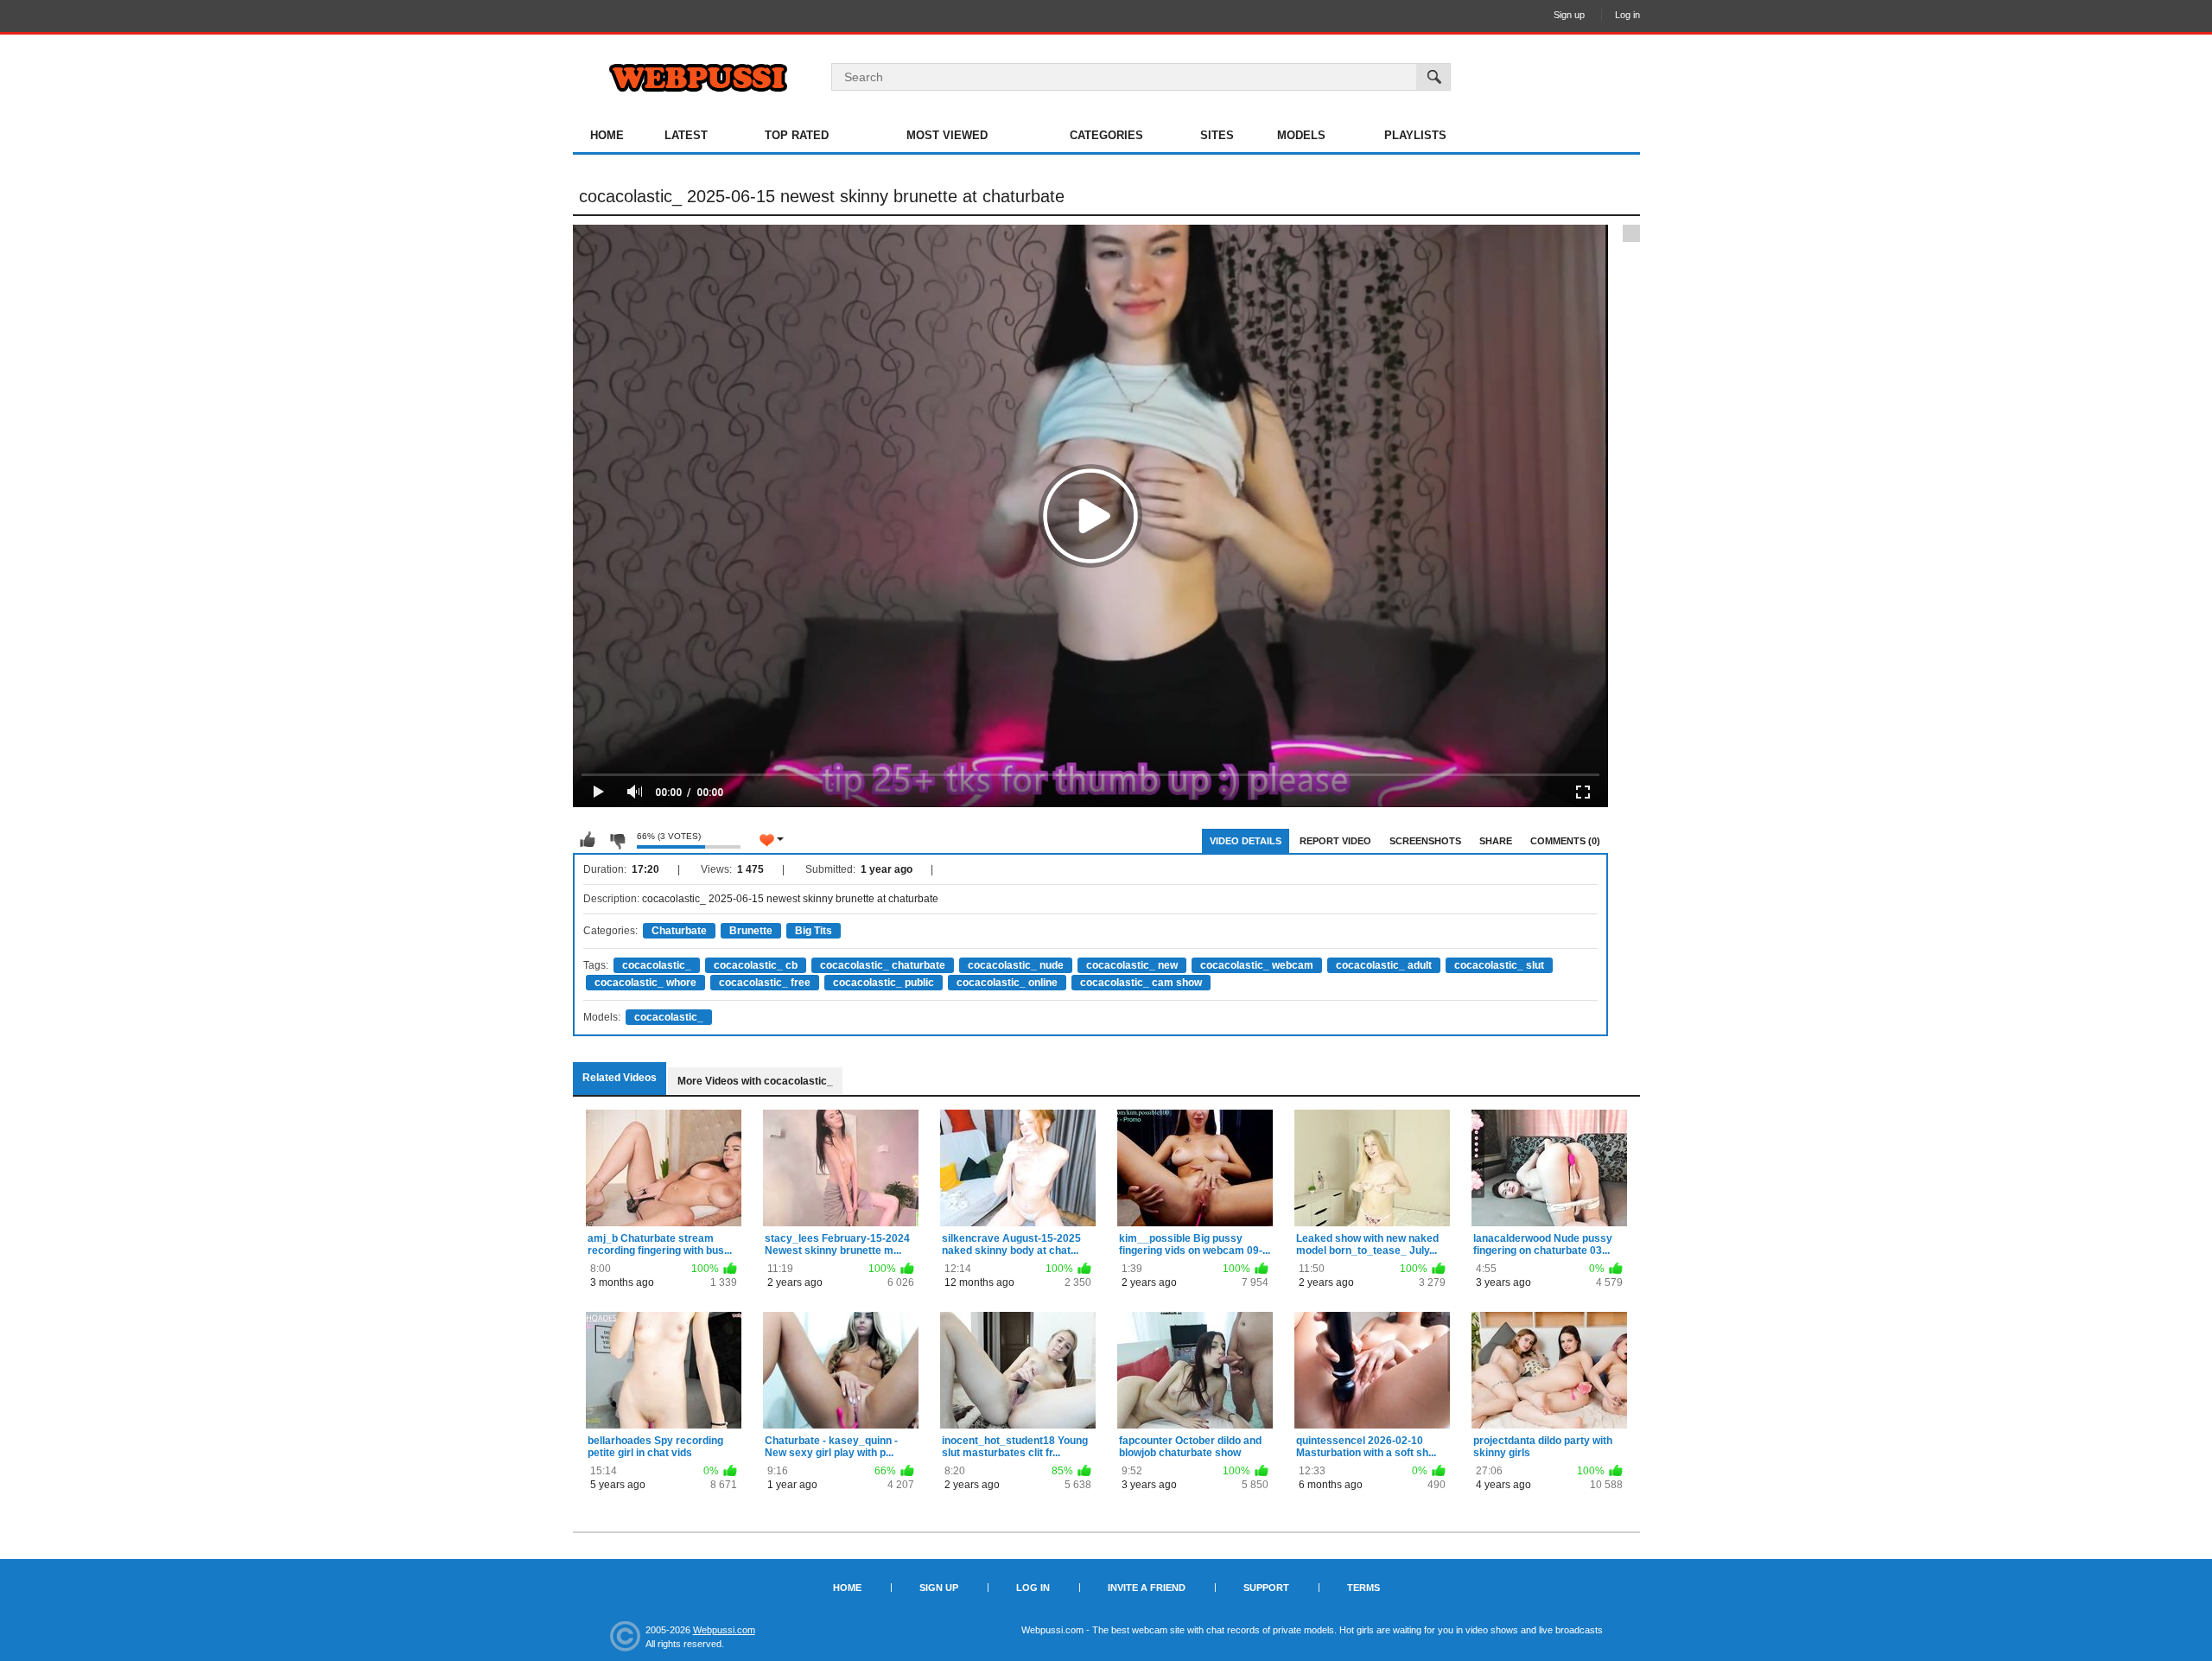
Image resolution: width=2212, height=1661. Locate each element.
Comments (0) (1565, 841)
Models (1301, 135)
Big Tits (814, 931)
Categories (1106, 135)
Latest (686, 135)
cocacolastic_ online (1007, 983)
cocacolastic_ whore (645, 983)
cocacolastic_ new (1132, 965)
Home (607, 135)
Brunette (751, 931)
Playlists (1415, 135)
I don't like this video (617, 840)
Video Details (1246, 841)
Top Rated (797, 135)
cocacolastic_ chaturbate (883, 965)
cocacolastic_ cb (756, 965)
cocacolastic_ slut (1499, 965)
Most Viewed (947, 135)
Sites (1217, 135)
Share (1496, 841)
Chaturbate (679, 931)
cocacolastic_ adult (1384, 965)
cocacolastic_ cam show (1141, 983)
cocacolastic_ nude (1016, 965)
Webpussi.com (724, 1630)
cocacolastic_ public (884, 983)
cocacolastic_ (657, 965)
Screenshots (1425, 841)
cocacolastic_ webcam (1257, 965)
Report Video (1335, 841)
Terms (1363, 1588)
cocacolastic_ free (765, 983)
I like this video (588, 840)
